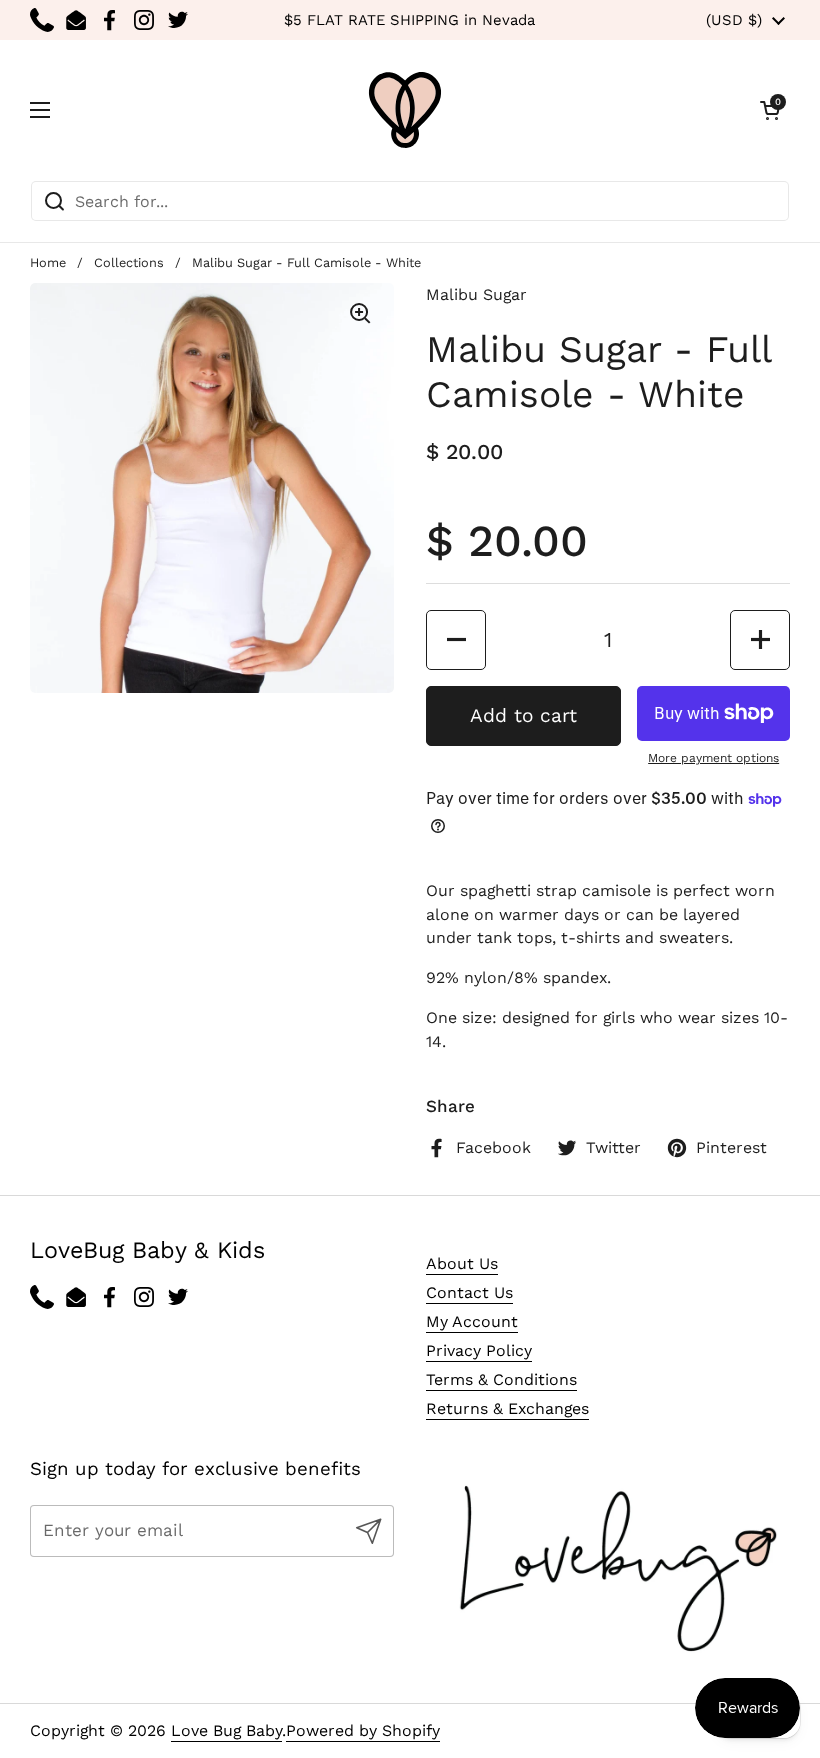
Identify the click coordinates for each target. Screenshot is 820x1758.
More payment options (713, 758)
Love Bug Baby (226, 1730)
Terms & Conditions (501, 1379)
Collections (129, 262)
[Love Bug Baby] (405, 110)
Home (48, 262)
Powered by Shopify (363, 1730)
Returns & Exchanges (507, 1408)
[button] (770, 110)
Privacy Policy (479, 1350)
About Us (462, 1263)
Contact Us (469, 1292)
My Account (472, 1321)
